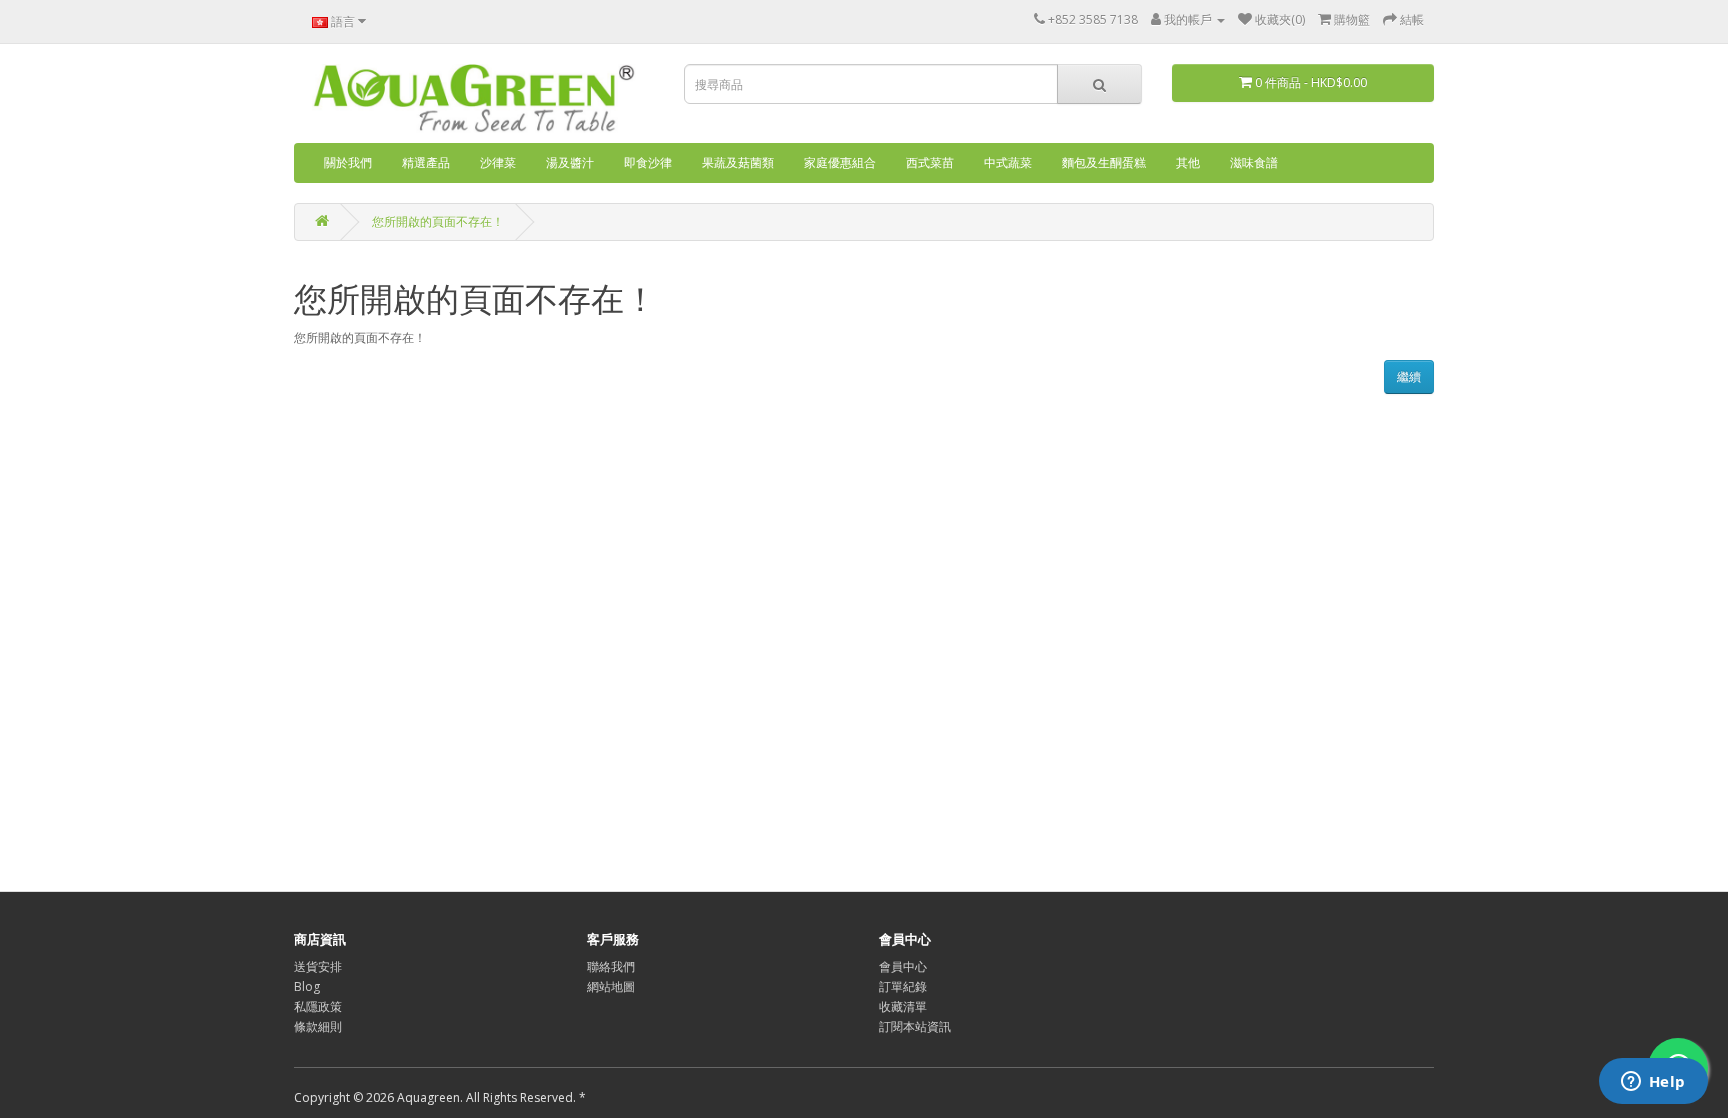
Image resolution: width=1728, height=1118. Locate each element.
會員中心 (903, 966)
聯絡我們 (611, 966)
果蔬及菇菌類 (738, 162)
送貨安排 (318, 966)
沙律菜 (498, 162)
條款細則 (318, 1026)
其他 (1188, 162)
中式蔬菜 (1008, 162)
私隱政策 (318, 1006)
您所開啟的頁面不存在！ (438, 221)
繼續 (1409, 376)
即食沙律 (648, 162)
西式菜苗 (930, 162)
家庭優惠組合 (840, 162)
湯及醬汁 (570, 162)
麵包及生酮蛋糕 (1104, 162)
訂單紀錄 (903, 986)
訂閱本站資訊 (915, 1026)
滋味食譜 (1254, 162)
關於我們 (348, 162)
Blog (307, 986)
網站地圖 (611, 986)
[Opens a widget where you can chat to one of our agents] (1653, 1083)
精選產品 (426, 162)
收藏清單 (903, 1006)
